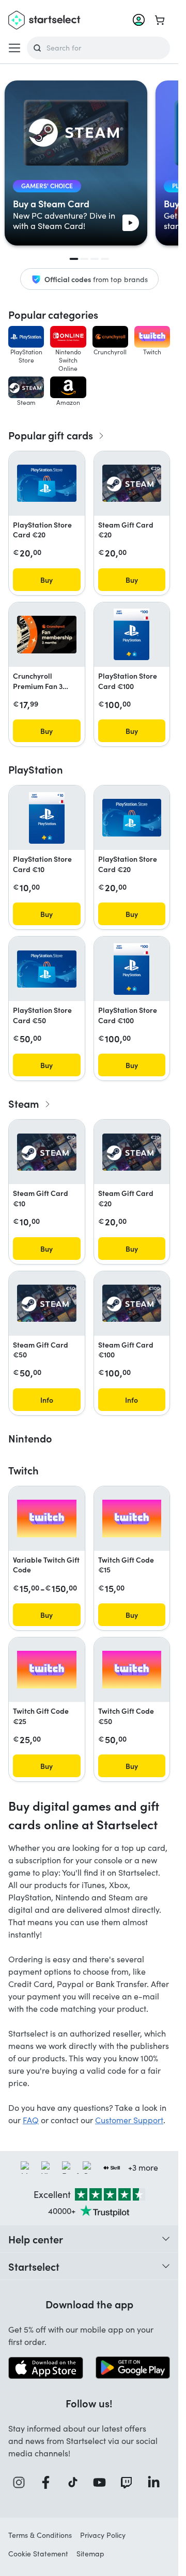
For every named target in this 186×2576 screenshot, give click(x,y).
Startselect (34, 2266)
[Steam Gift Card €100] (132, 1303)
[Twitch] (129, 2482)
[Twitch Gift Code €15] (132, 1519)
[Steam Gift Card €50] (47, 1303)
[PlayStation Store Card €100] (131, 634)
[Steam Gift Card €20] (132, 483)
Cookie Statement (38, 2554)
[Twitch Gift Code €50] (132, 1670)
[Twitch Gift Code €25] (47, 1670)
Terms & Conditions (40, 2535)
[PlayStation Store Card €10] (47, 818)
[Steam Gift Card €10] (47, 1152)
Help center (36, 2239)
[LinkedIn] (157, 2482)
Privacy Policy (103, 2535)
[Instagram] (22, 2482)
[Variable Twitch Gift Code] (47, 1519)
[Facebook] (49, 2482)
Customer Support (129, 2120)
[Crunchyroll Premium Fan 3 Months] (47, 635)
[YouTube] (102, 2482)
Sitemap (90, 2554)
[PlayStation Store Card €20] (47, 483)
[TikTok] (76, 2482)
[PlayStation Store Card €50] (47, 969)
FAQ (31, 2120)
